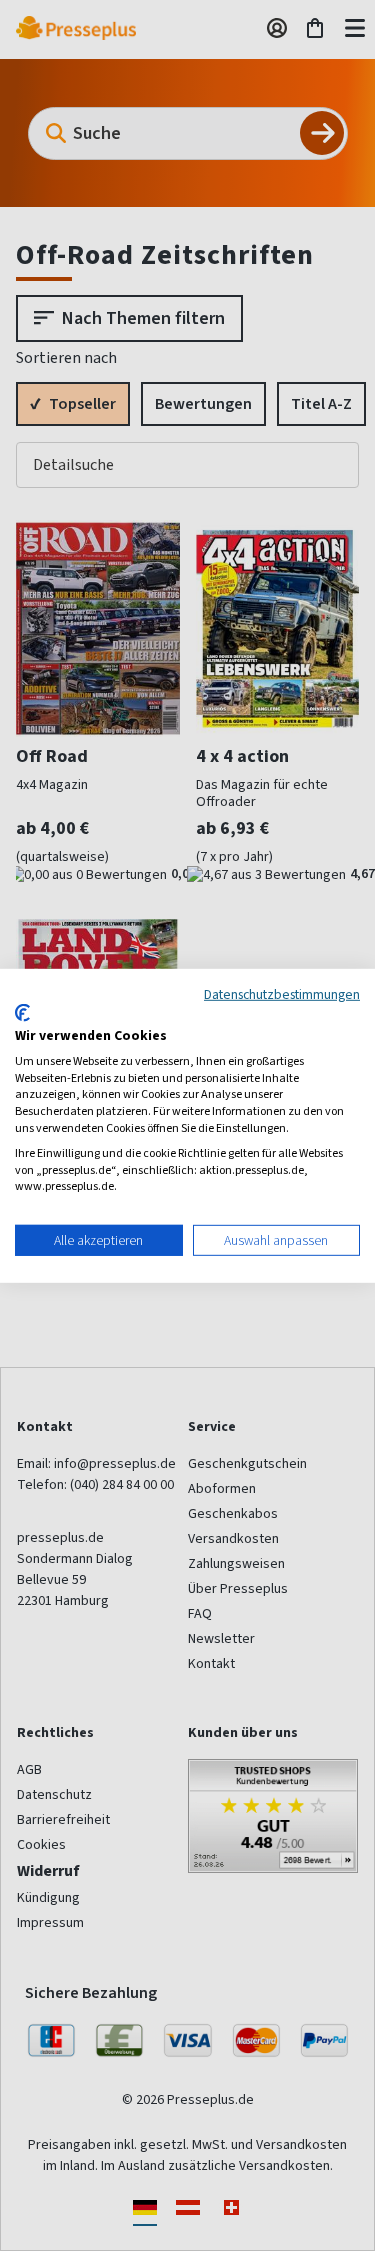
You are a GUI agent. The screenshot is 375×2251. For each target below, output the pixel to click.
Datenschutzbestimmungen (282, 993)
